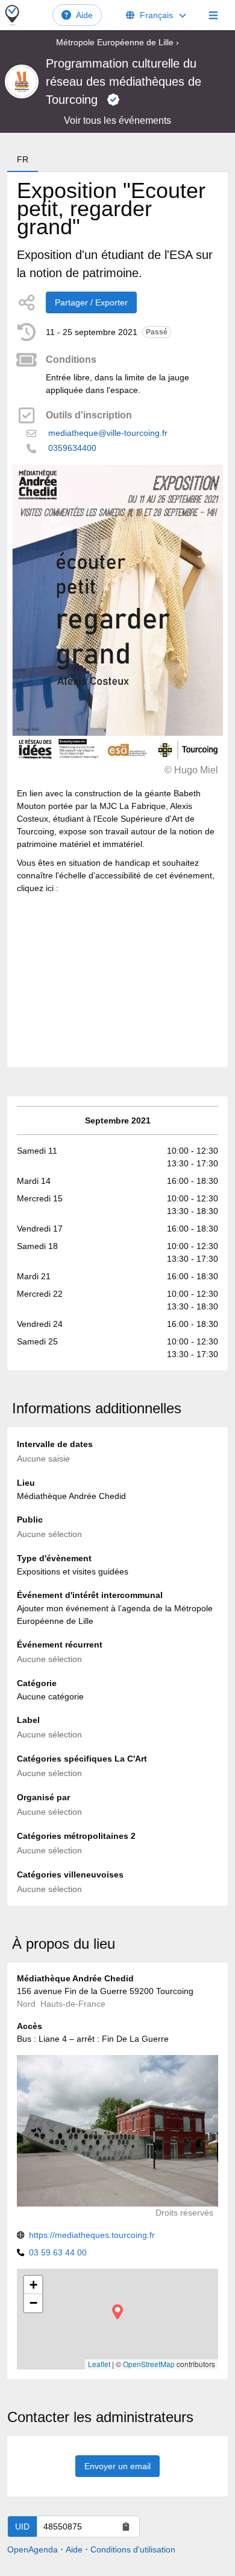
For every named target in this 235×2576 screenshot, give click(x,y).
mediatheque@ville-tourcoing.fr (108, 433)
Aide (84, 15)
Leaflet (99, 2364)
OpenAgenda (33, 2549)
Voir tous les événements (117, 120)
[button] (117, 2312)
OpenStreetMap (149, 2364)
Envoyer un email (117, 2466)
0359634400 (72, 448)
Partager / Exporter (91, 302)
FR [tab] (23, 159)
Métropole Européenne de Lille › (117, 42)
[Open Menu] (213, 15)
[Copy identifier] (126, 2526)
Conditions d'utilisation (133, 2549)
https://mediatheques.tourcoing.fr (92, 2235)
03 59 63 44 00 (58, 2252)
